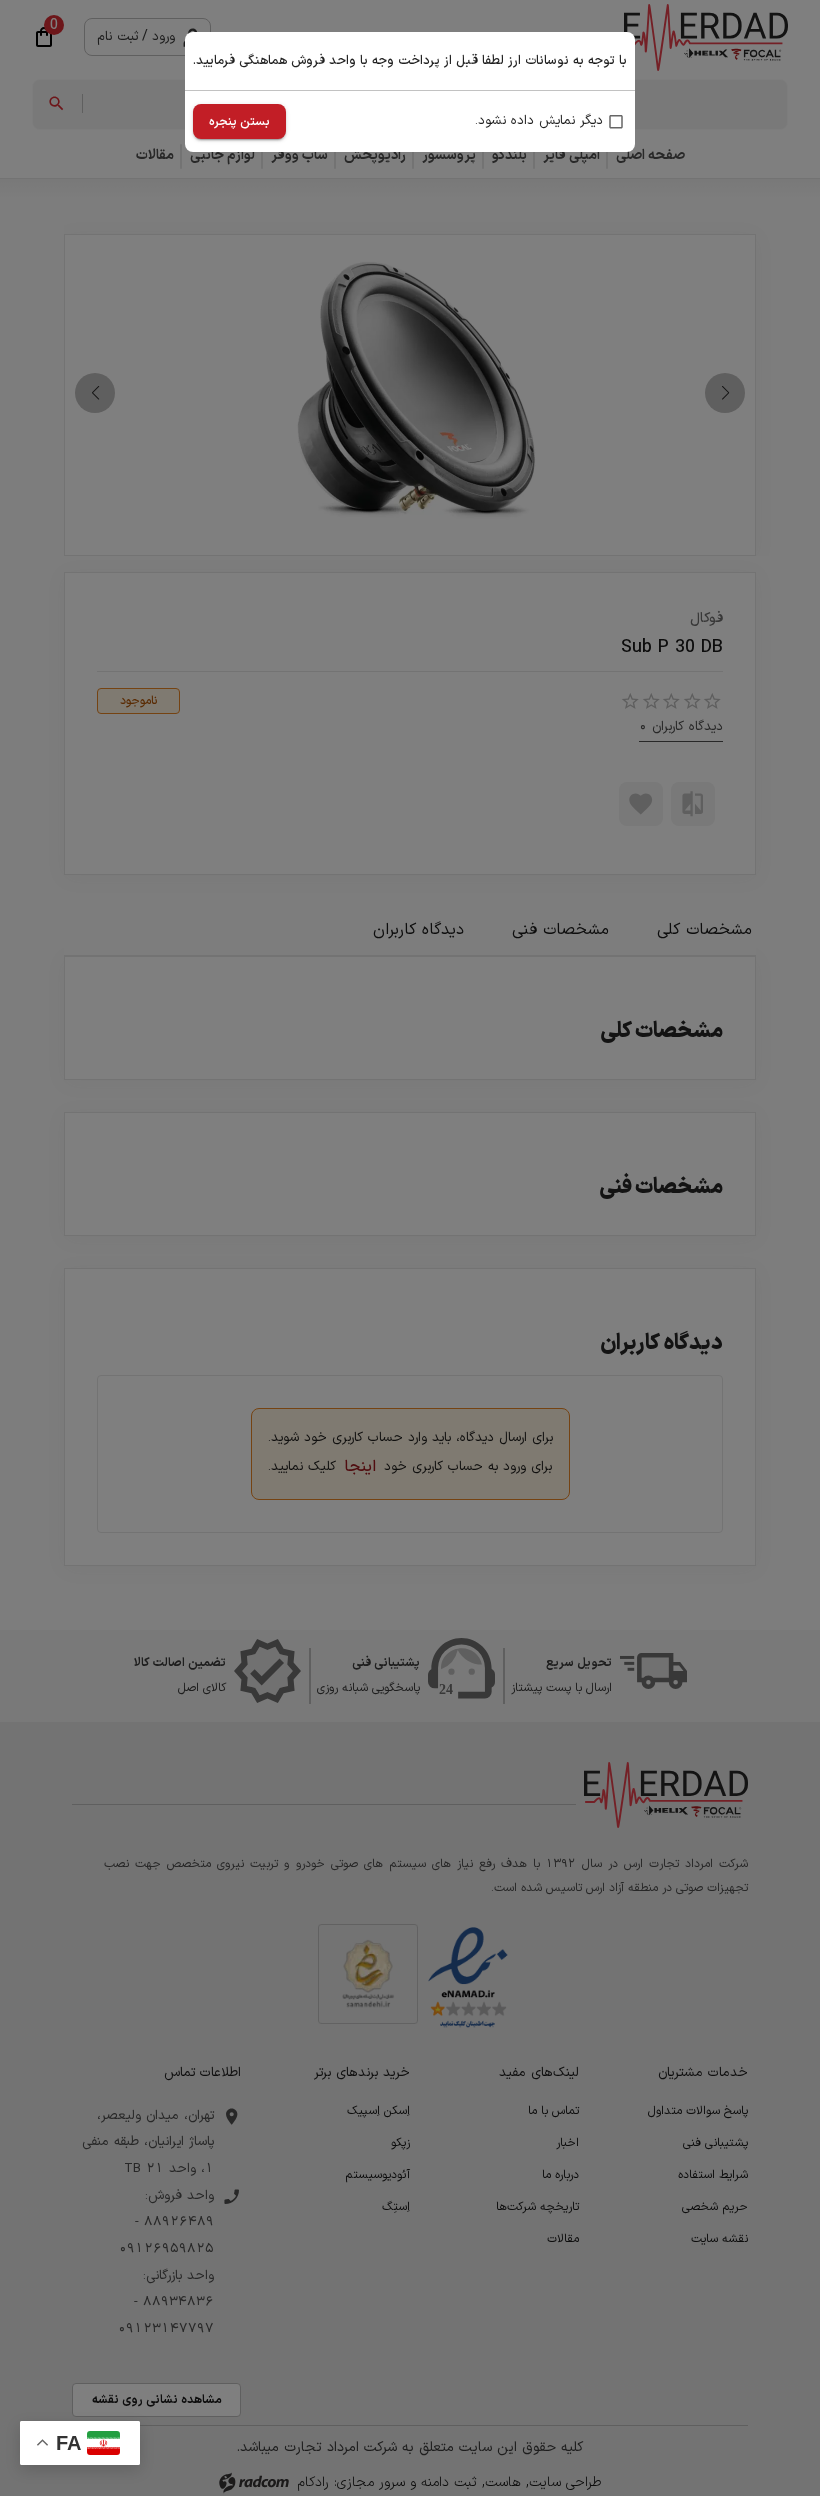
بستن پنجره (239, 122)
